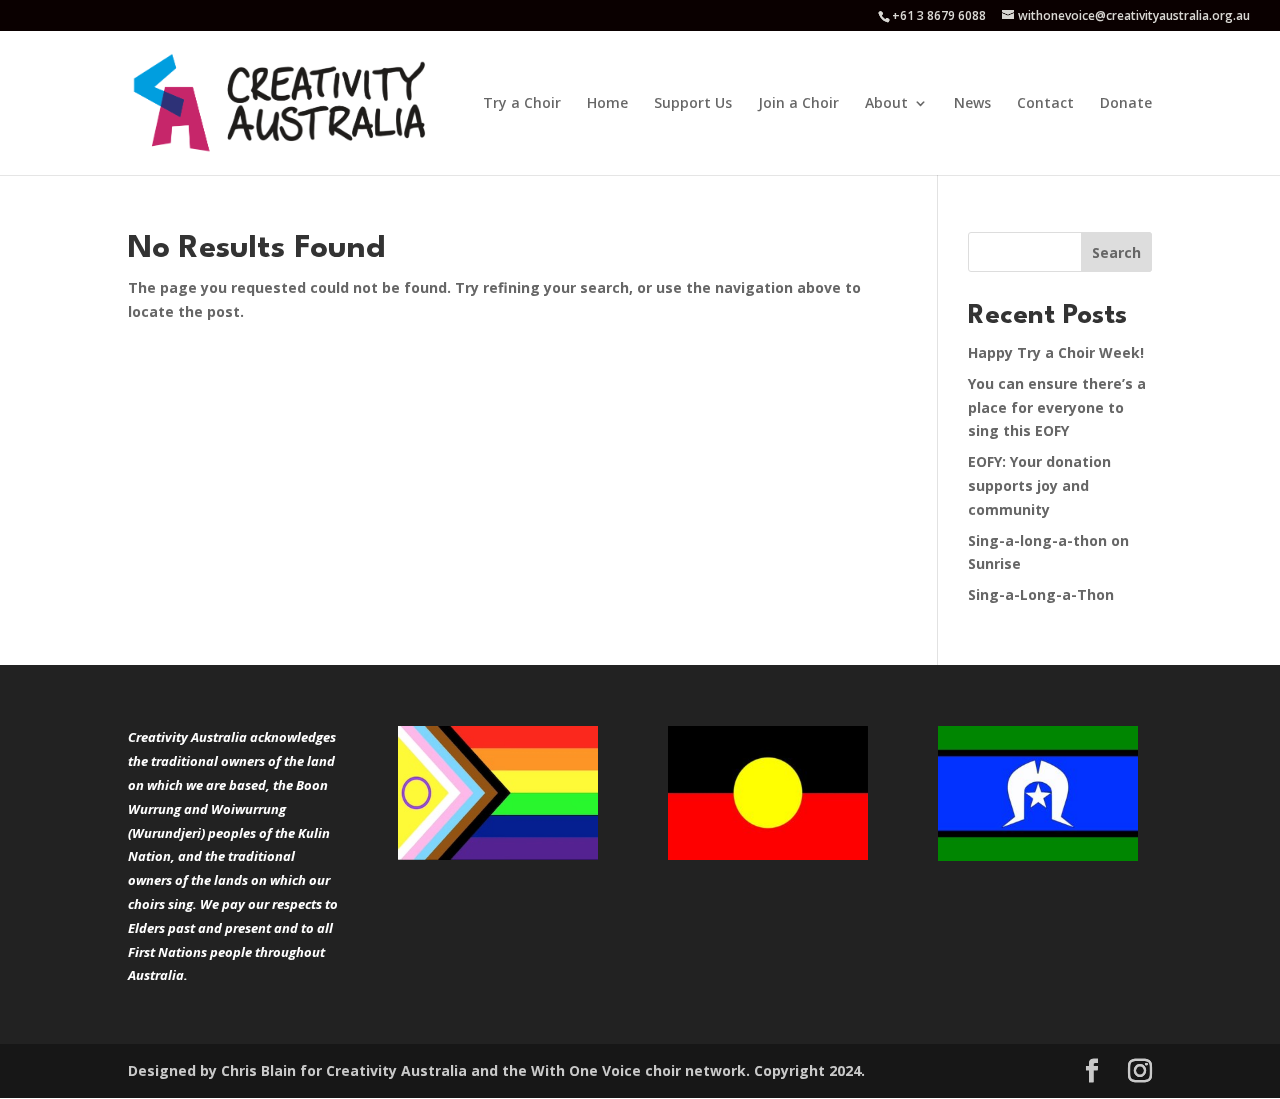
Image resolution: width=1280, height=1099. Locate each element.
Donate (1126, 104)
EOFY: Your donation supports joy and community (1039, 485)
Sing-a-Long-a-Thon (1041, 594)
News (972, 104)
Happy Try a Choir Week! (1056, 352)
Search (1116, 252)
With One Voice (586, 1070)
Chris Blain (258, 1070)
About (886, 104)
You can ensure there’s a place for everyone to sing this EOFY (1057, 407)
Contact (1045, 104)
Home (607, 104)
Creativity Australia (396, 1070)
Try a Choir (522, 104)
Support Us (693, 104)
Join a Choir (798, 104)
